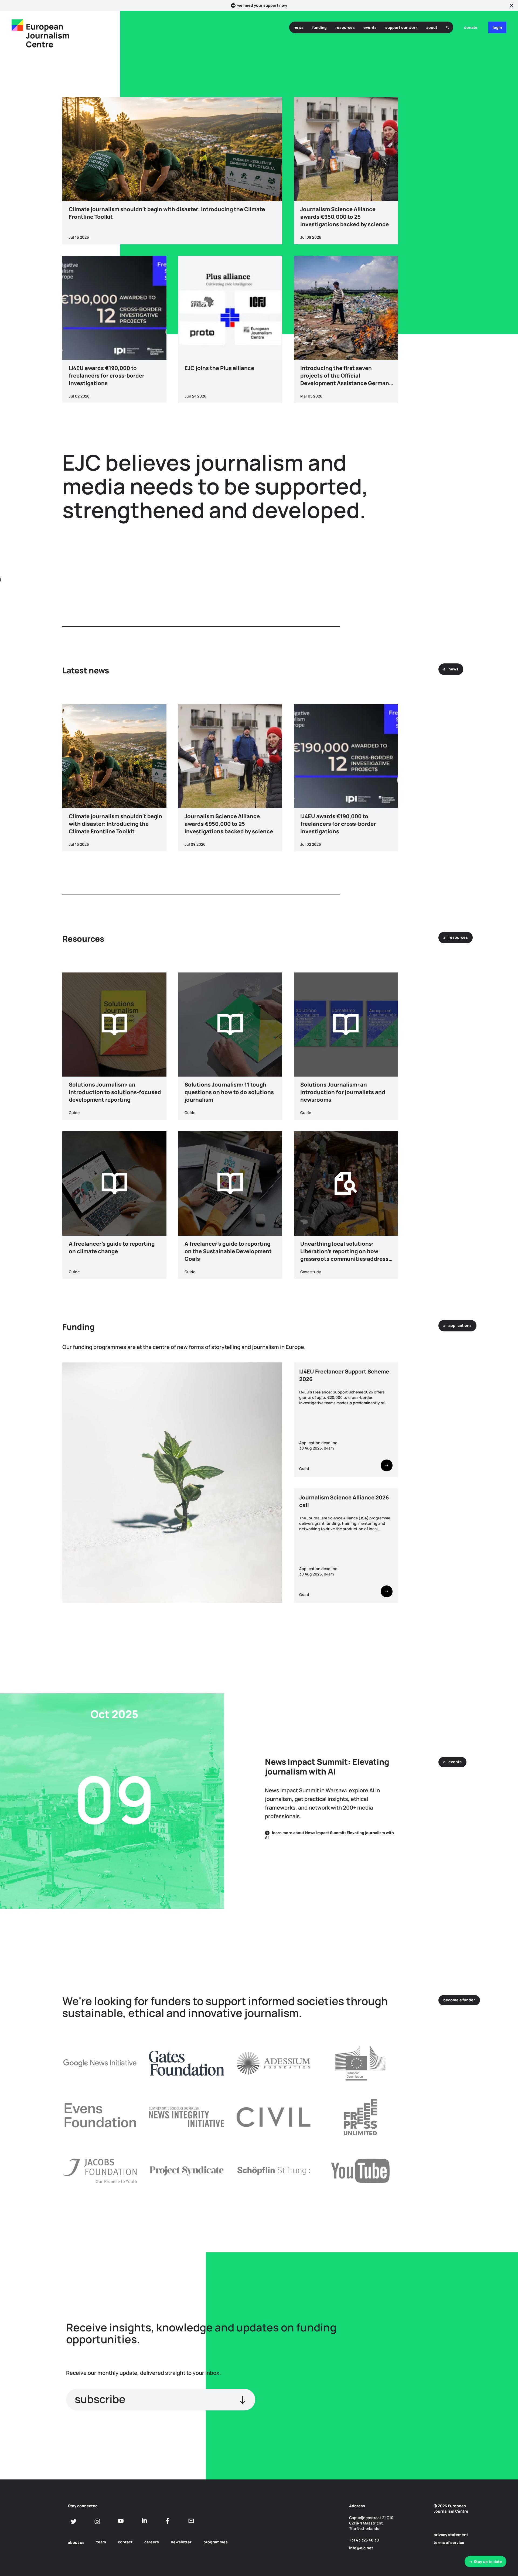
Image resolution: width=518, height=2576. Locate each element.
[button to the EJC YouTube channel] (121, 2521)
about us (76, 2542)
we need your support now (262, 5)
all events (452, 1762)
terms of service (449, 2542)
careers (152, 2542)
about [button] (432, 27)
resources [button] (345, 27)
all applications (457, 1325)
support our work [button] (401, 27)
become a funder (459, 2000)
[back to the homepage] (17, 25)
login (497, 27)
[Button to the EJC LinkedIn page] (144, 2521)
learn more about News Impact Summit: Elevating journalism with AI (329, 1835)
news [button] (299, 27)
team (101, 2542)
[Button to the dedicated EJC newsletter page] (191, 2521)
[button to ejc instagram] (97, 2521)
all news (451, 669)
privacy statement (451, 2535)
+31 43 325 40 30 (364, 2540)
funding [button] (319, 27)
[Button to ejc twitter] (74, 2521)
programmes (216, 2542)
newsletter (181, 2542)
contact (125, 2542)
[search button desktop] (447, 27)
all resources (456, 937)
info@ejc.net (361, 2548)
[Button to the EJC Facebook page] (168, 2521)
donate (471, 27)
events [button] (370, 27)
